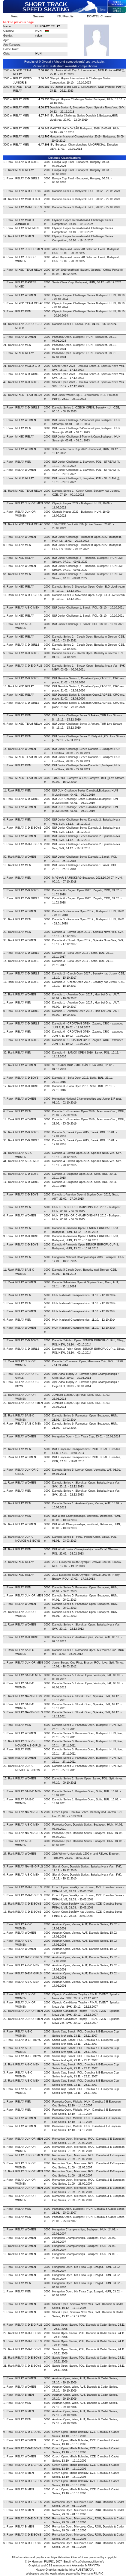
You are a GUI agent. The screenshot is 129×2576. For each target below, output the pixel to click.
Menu (15, 16)
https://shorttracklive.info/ (67, 2557)
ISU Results (65, 16)
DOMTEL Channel (100, 16)
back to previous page (18, 22)
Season (38, 16)
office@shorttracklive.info (88, 2562)
